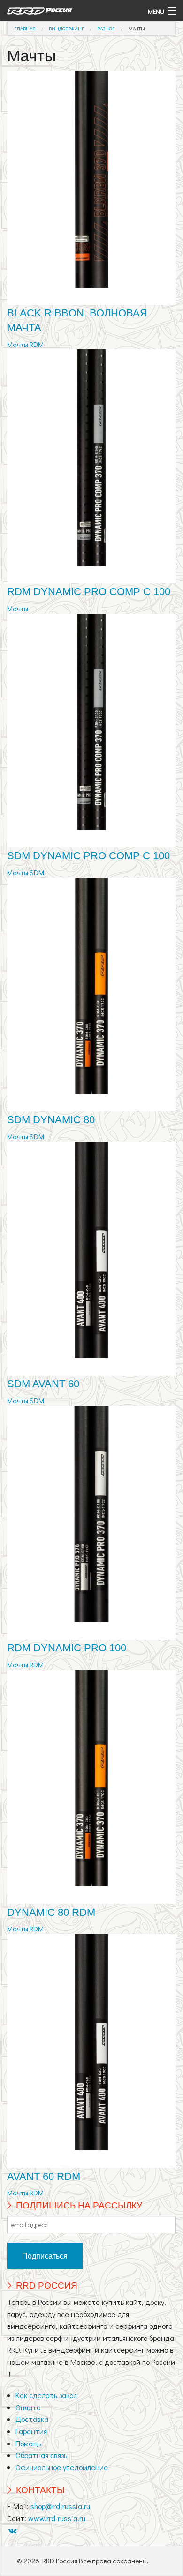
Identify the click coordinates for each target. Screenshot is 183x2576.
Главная (25, 28)
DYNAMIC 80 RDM (51, 1912)
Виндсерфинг (66, 28)
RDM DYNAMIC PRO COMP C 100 (89, 592)
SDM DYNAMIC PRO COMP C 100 (88, 856)
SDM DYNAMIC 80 (51, 1120)
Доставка (32, 2419)
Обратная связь (41, 2455)
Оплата (28, 2407)
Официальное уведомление (62, 2467)
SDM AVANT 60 (43, 1384)
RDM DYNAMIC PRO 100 (67, 1648)
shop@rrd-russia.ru (60, 2506)
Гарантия (31, 2431)
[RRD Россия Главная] (69, 11)
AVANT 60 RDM (44, 2176)
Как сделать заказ (46, 2395)
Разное (106, 28)
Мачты (137, 28)
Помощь (28, 2443)
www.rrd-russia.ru (57, 2518)
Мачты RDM (25, 344)
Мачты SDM (26, 872)
